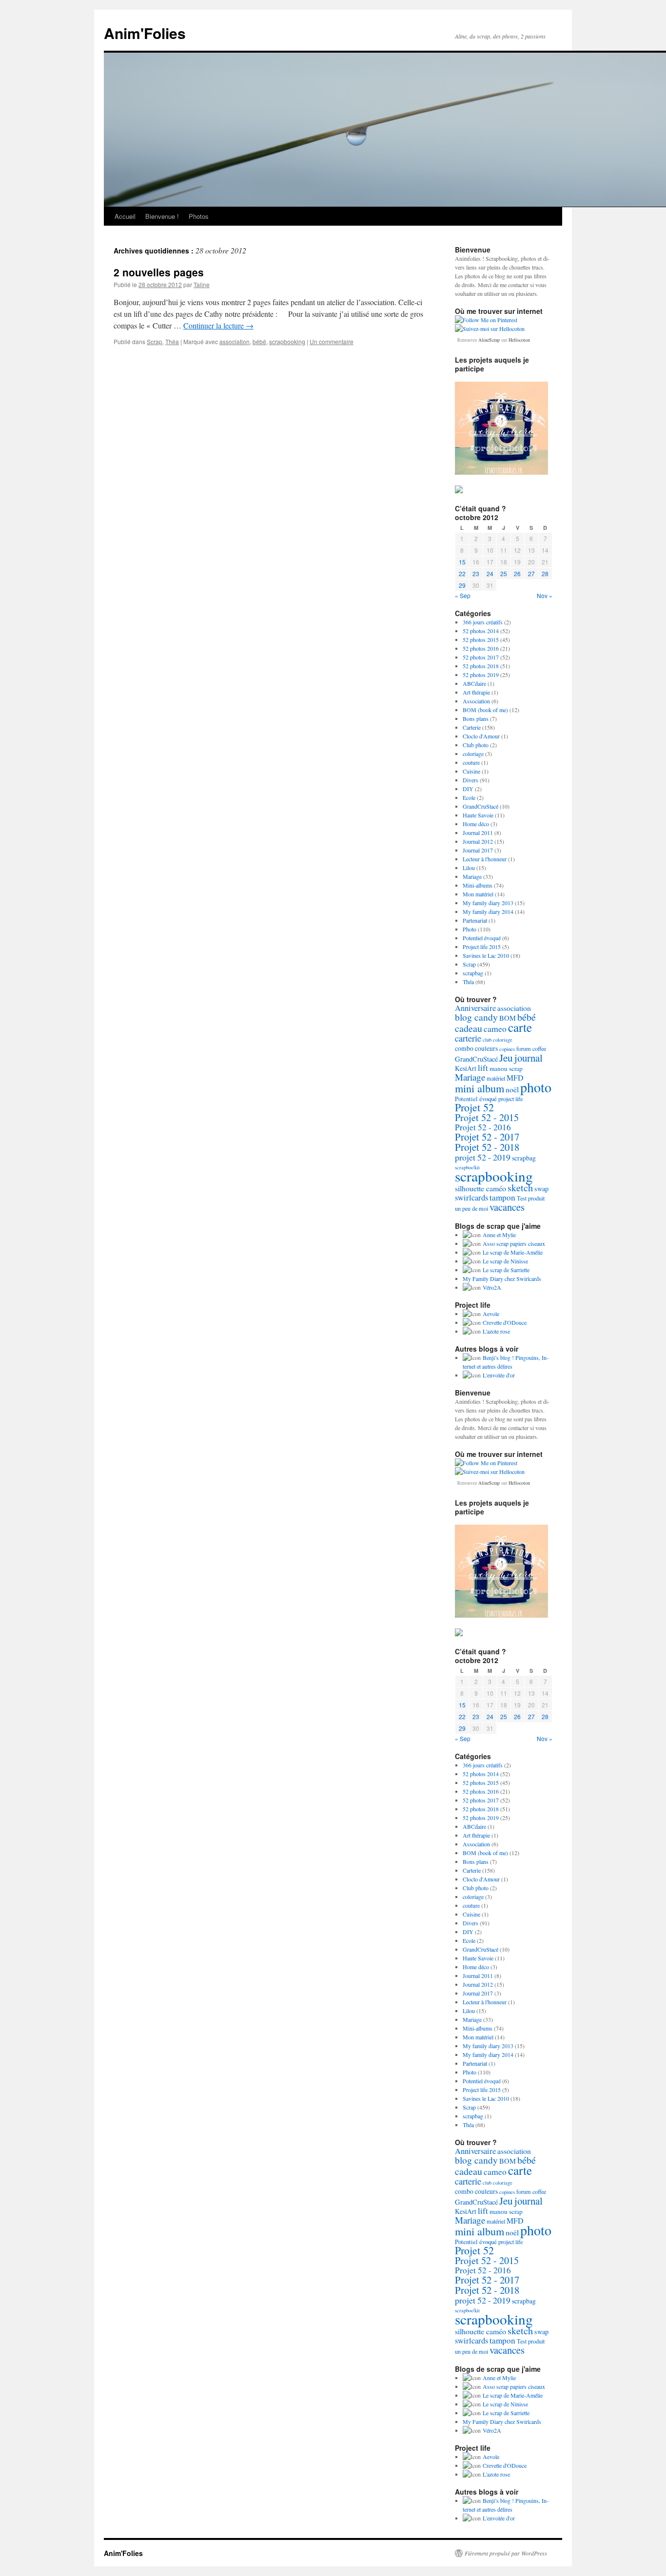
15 (462, 562)
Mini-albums (478, 885)
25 (504, 573)
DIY (468, 789)
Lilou (469, 868)
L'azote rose (496, 1331)
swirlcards (471, 1198)
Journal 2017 (478, 850)
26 (517, 573)
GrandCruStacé (480, 806)
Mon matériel (478, 894)
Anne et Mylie (499, 1235)
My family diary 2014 (488, 911)
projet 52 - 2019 (483, 1157)
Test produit (531, 1198)
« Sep (463, 595)
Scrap (155, 341)
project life (510, 1099)
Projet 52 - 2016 (483, 1127)
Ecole (469, 797)
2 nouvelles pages (159, 272)
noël (512, 1089)
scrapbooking (287, 341)
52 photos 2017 (481, 657)
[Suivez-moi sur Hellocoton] (490, 329)
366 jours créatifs (483, 622)
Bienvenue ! (162, 216)
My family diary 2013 (488, 903)
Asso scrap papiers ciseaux (514, 1243)
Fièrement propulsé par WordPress (506, 2553)
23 (476, 573)
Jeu (506, 1058)
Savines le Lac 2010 (486, 955)
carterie (468, 1038)
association (235, 341)
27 (531, 573)
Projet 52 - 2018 (487, 1147)
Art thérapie (476, 692)
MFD (515, 1077)
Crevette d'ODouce (505, 1322)
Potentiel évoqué (482, 938)
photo (536, 1087)
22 (462, 573)
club (487, 1040)
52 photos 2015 (481, 639)
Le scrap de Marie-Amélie (513, 1252)
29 (462, 585)
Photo (470, 929)
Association (476, 701)
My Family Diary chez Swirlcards (502, 1278)
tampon (502, 1197)
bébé (259, 341)
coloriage (473, 754)
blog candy (476, 1017)
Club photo (476, 745)
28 (545, 573)
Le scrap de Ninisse (505, 1261)
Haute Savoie (478, 815)
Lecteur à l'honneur (485, 859)
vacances (507, 1207)
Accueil (125, 216)
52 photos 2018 (481, 666)
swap (541, 1189)
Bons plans (476, 718)
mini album (480, 1088)
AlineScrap (489, 340)
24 (490, 573)
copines (507, 1049)
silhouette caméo (480, 1188)
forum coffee (531, 1048)
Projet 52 (474, 1107)
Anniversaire (475, 1008)
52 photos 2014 (481, 631)
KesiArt (466, 1068)
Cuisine (471, 771)
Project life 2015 (482, 947)
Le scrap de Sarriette (506, 1270)
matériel (496, 1078)
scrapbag (473, 973)
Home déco (476, 824)
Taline (202, 284)
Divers (470, 780)
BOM (508, 1018)
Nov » (545, 595)
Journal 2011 (478, 833)
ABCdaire (474, 683)
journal (529, 1058)
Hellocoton (519, 340)
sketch (520, 1188)
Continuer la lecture (218, 325)
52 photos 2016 (481, 648)
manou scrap (506, 1068)
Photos (199, 216)
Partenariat (475, 920)
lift (483, 1068)
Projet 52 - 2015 (487, 1117)
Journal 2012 (478, 841)
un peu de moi (471, 1208)
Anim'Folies (145, 33)
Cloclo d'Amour (481, 736)
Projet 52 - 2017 (487, 1137)
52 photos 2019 (481, 675)
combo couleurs (476, 1048)
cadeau (469, 1028)
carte (520, 1027)
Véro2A (492, 1287)
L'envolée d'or (499, 1375)
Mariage (472, 876)
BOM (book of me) (485, 710)
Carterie (472, 727)
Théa (172, 341)
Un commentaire (332, 341)
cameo (495, 1028)
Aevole (491, 1314)
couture (471, 762)
